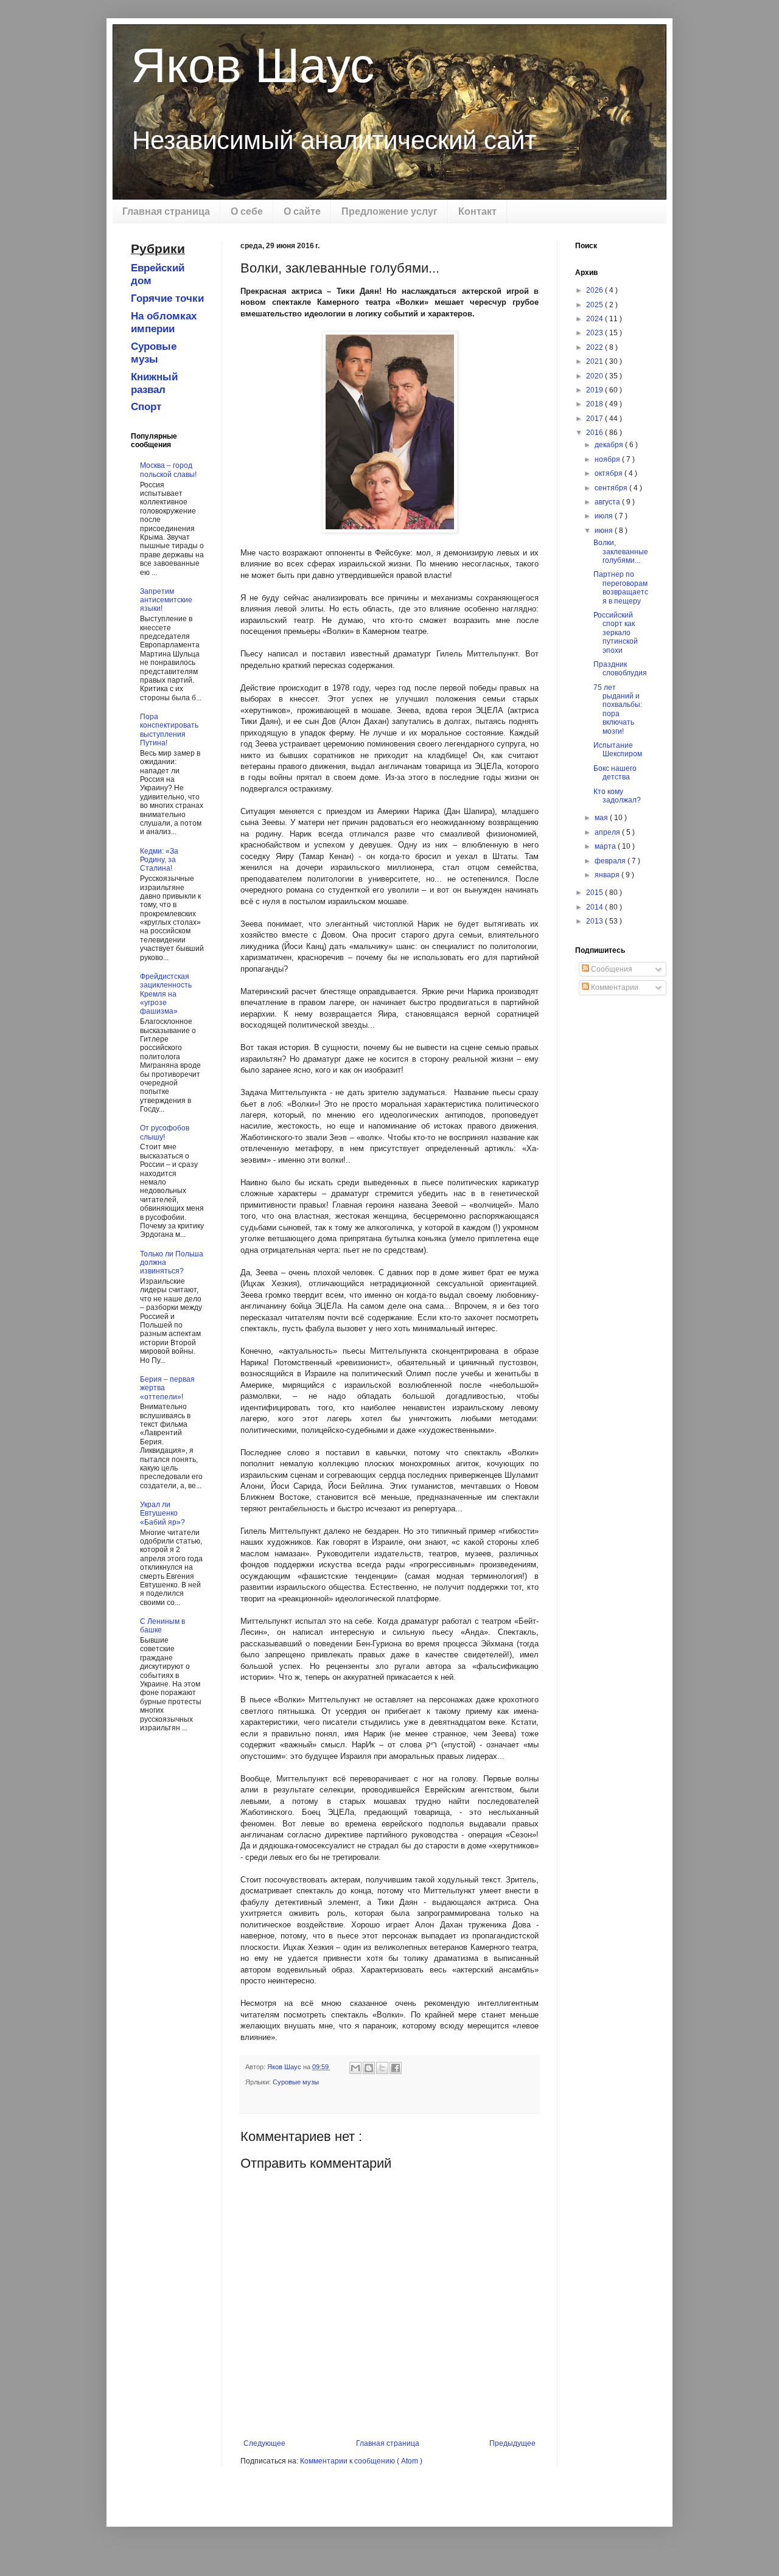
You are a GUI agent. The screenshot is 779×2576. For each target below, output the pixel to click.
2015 (596, 893)
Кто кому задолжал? (617, 796)
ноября (608, 459)
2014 (596, 907)
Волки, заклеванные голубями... (621, 552)
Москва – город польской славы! (168, 470)
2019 (596, 390)
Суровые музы (296, 2082)
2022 (596, 347)
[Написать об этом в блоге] (369, 2068)
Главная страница (166, 211)
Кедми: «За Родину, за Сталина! (159, 860)
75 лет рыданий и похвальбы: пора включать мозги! (618, 709)
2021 (596, 361)
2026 (596, 290)
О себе (247, 211)
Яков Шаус (253, 65)
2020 (596, 376)
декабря (610, 445)
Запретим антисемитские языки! (166, 600)
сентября (612, 488)
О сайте (302, 211)
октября (610, 473)
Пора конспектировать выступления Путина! (169, 730)
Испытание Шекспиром (618, 750)
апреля (608, 832)
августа (608, 502)
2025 (596, 305)
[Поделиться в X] (382, 2068)
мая (602, 818)
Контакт (477, 211)
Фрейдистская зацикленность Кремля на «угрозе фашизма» (166, 994)
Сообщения (611, 969)
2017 (596, 419)
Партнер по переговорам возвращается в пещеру (621, 587)
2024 (596, 319)
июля (605, 516)
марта (606, 846)
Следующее (264, 2443)
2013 (596, 921)
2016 (596, 433)
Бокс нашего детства (615, 773)
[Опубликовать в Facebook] (396, 2068)
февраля (611, 861)
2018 (596, 404)
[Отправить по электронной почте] (355, 2068)
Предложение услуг (389, 211)
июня (605, 531)
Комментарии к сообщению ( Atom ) (361, 2461)
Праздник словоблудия (620, 669)
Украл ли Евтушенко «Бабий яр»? (162, 1513)
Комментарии (614, 987)
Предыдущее (512, 2443)
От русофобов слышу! (165, 1132)
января (608, 875)
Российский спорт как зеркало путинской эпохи (616, 633)
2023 (596, 333)
